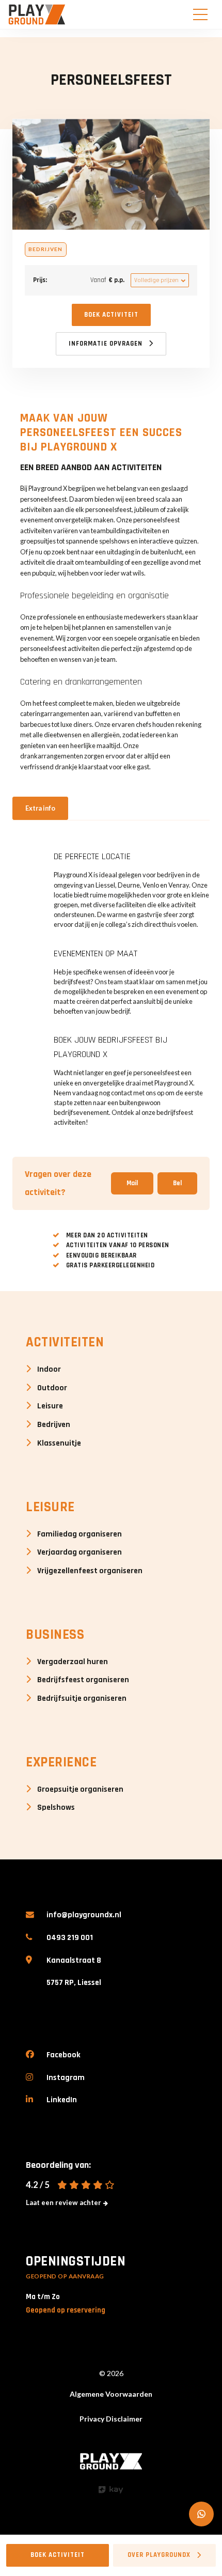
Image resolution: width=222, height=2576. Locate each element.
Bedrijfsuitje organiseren (82, 1698)
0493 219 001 (70, 1937)
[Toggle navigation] (200, 14)
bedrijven (45, 249)
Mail (132, 1183)
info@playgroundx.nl (84, 1915)
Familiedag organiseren (80, 1534)
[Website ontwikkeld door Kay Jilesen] (111, 2490)
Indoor (49, 1369)
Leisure (50, 1406)
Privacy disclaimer (111, 2419)
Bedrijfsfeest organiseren (83, 1680)
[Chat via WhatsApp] (201, 2514)
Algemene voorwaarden (111, 2394)
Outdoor (52, 1388)
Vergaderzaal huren (73, 1662)
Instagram (66, 2077)
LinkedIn (62, 2100)
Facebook (64, 2055)
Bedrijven (54, 1424)
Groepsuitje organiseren (80, 1789)
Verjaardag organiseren (80, 1552)
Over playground (159, 2555)
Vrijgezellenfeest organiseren (90, 1571)
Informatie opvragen (106, 344)
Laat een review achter (64, 2202)
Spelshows (56, 1807)
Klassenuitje (59, 1443)
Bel (177, 1183)
